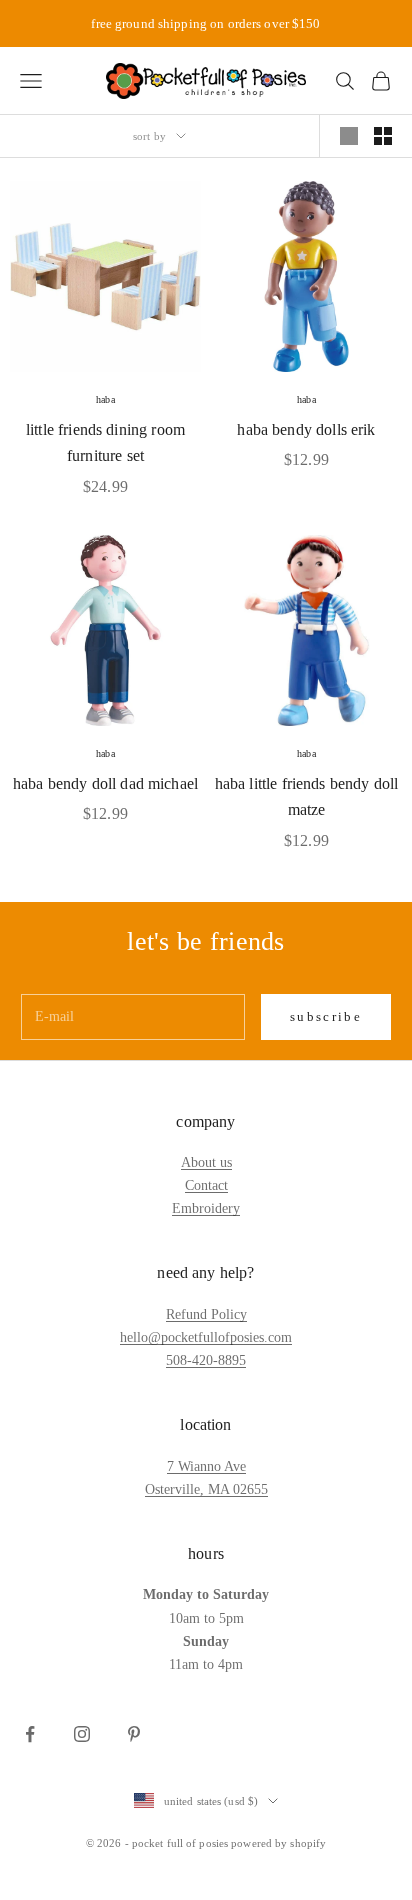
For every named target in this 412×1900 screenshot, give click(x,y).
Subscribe (326, 1016)
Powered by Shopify (278, 1843)
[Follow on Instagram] (82, 1734)
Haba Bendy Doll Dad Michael (105, 783)
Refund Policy (206, 1314)
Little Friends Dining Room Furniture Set (105, 443)
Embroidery (206, 1208)
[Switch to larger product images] (349, 136)
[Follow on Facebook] (30, 1734)
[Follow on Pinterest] (134, 1734)
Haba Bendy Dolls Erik (306, 429)
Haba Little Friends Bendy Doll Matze (307, 797)
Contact (206, 1185)
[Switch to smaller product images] (383, 136)
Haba (105, 399)
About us (206, 1162)
